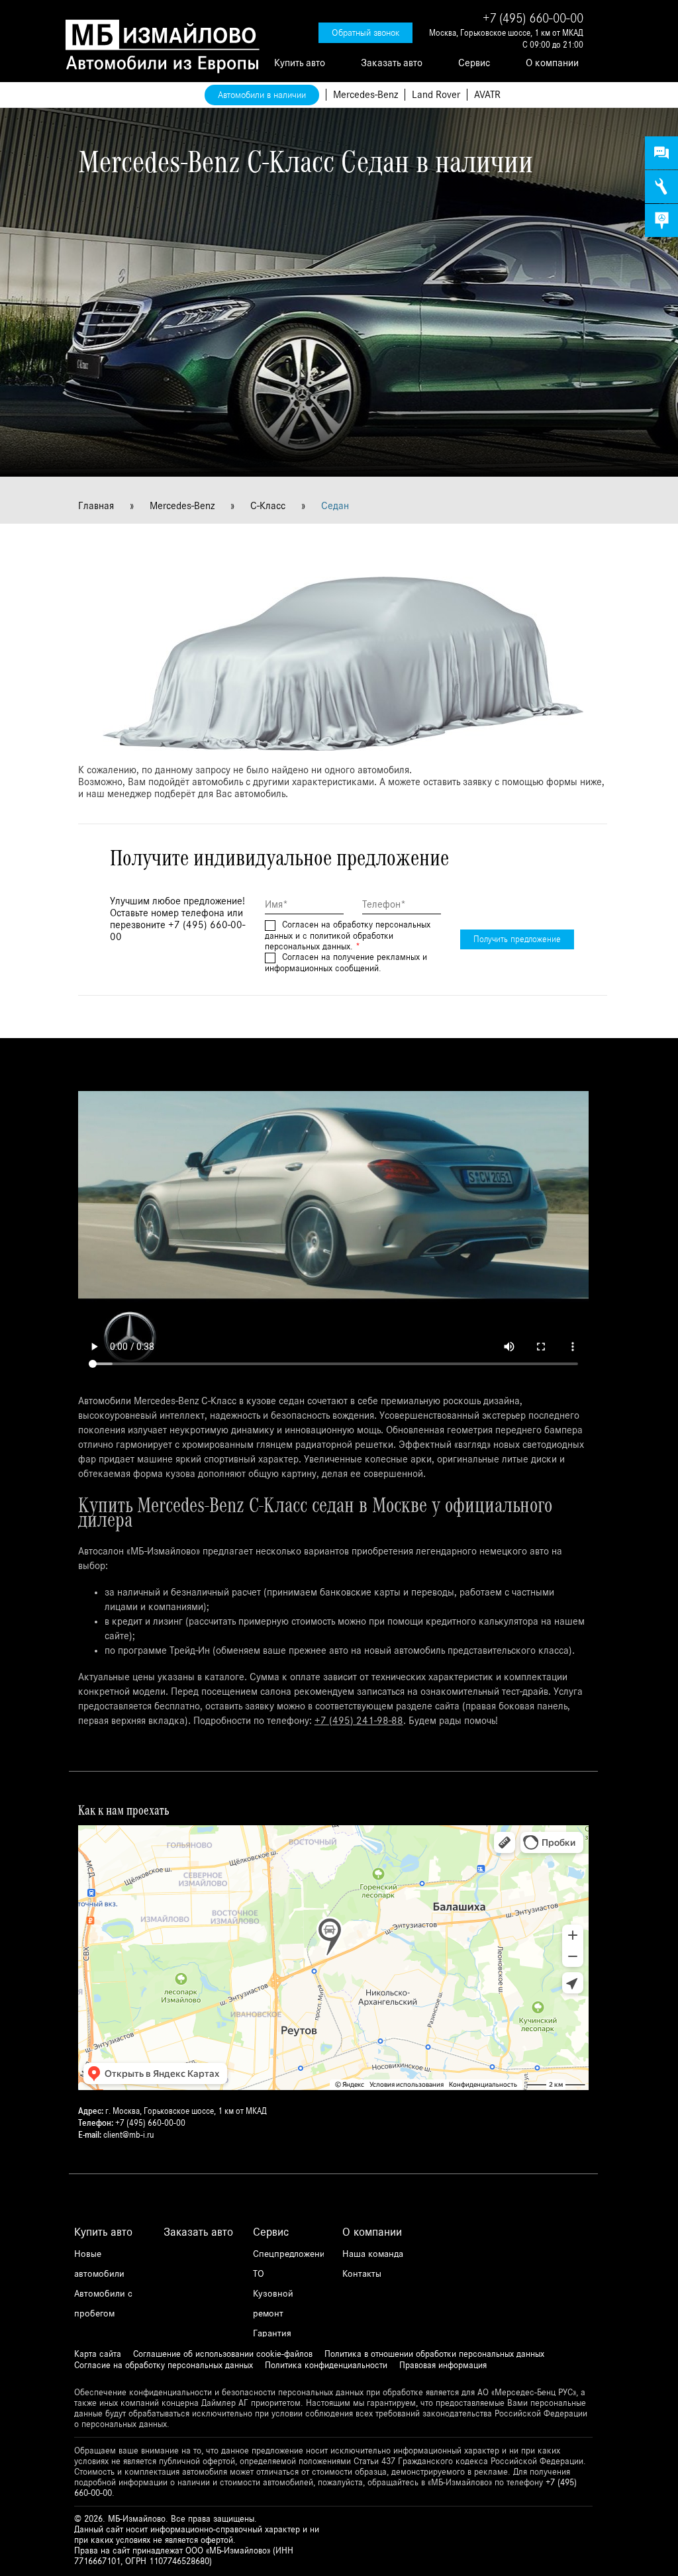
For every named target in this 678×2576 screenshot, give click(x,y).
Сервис (474, 63)
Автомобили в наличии (262, 95)
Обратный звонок (365, 33)
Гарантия (272, 2333)
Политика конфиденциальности (326, 2365)
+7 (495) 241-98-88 (359, 1721)
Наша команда (373, 2254)
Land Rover (436, 95)
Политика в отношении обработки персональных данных (434, 2354)
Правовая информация (443, 2365)
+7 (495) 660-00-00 (533, 19)
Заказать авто (392, 63)
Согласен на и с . (348, 936)
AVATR (487, 95)
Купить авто (300, 63)
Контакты (362, 2274)
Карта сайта (98, 2354)
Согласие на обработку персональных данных (164, 2365)
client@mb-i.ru (128, 2135)
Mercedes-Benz (365, 95)
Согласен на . (346, 963)
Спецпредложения (291, 2254)
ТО (259, 2274)
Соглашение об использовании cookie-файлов (223, 2354)
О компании (552, 63)
